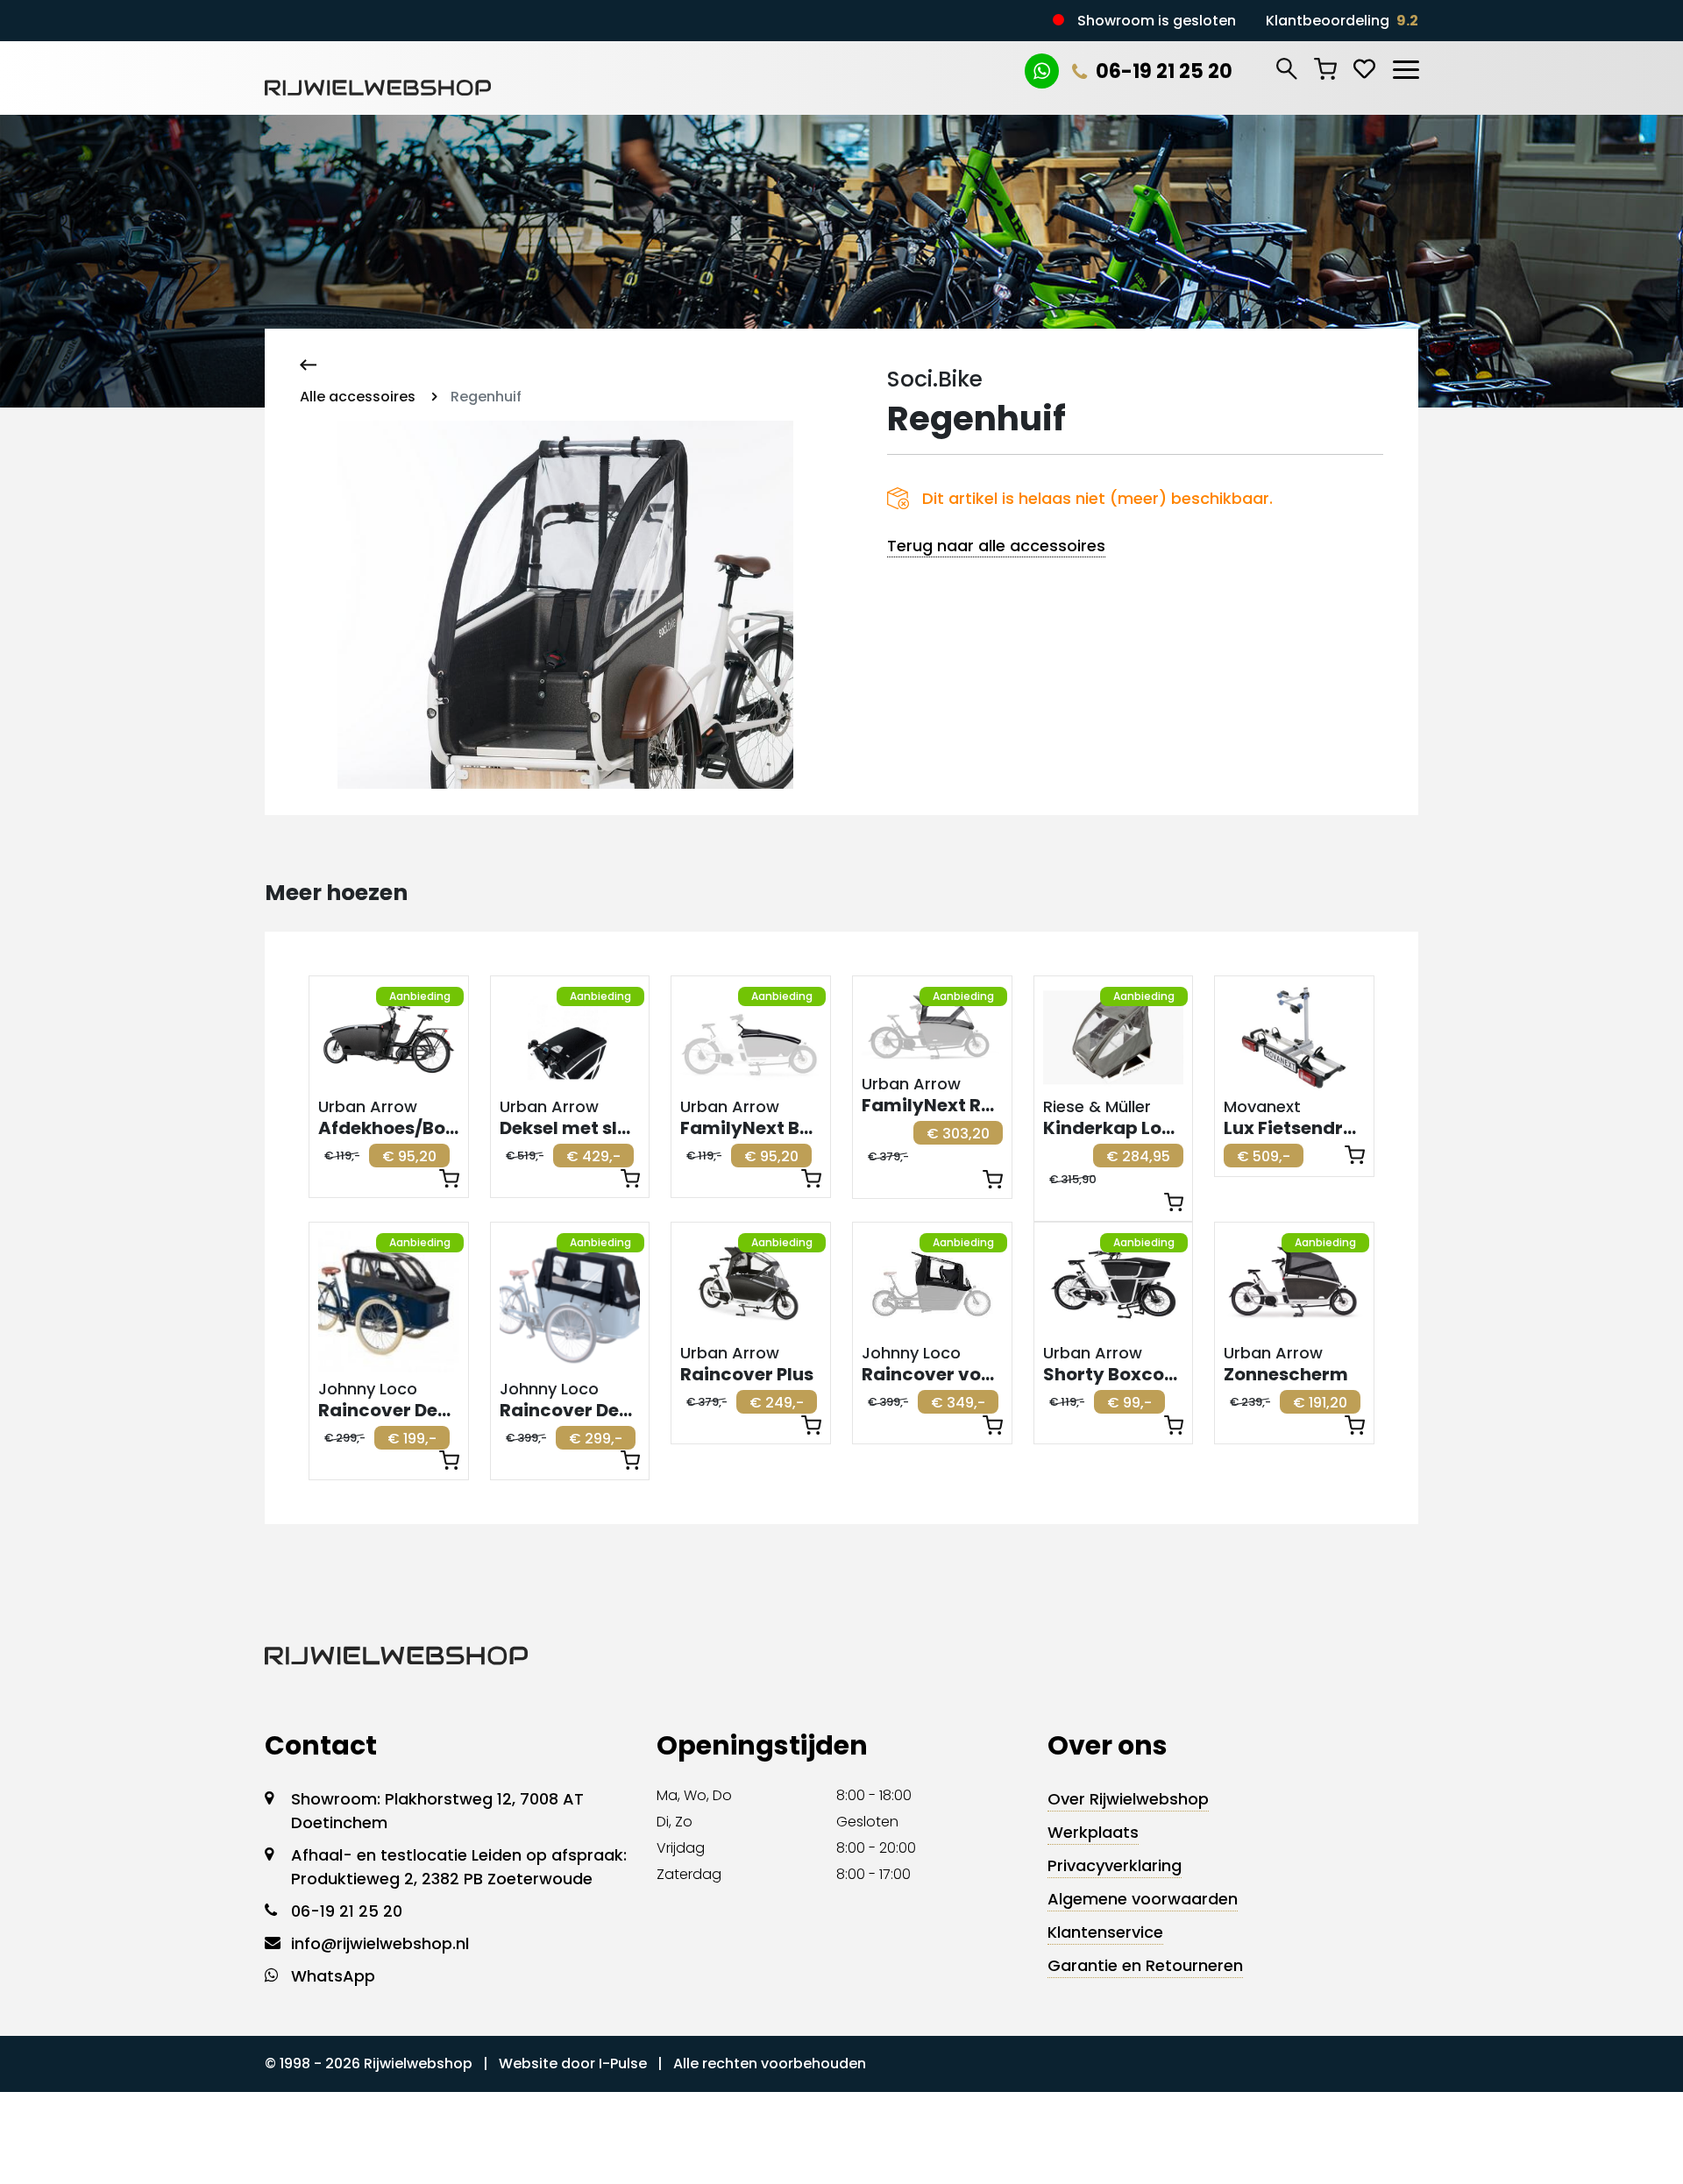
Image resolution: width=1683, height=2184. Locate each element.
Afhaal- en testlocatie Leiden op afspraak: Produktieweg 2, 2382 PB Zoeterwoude (459, 1867)
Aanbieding (420, 996)
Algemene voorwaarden (1143, 1899)
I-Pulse (623, 2063)
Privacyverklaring (1115, 1865)
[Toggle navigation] (1405, 67)
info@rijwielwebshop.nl (380, 1943)
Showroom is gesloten (1157, 21)
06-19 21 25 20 (1164, 71)
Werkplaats (1093, 1832)
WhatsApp (333, 1976)
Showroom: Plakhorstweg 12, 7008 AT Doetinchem (437, 1811)
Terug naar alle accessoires (996, 546)
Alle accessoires (358, 397)
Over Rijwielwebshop (1128, 1799)
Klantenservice (1105, 1932)
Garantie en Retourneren (1145, 1965)
